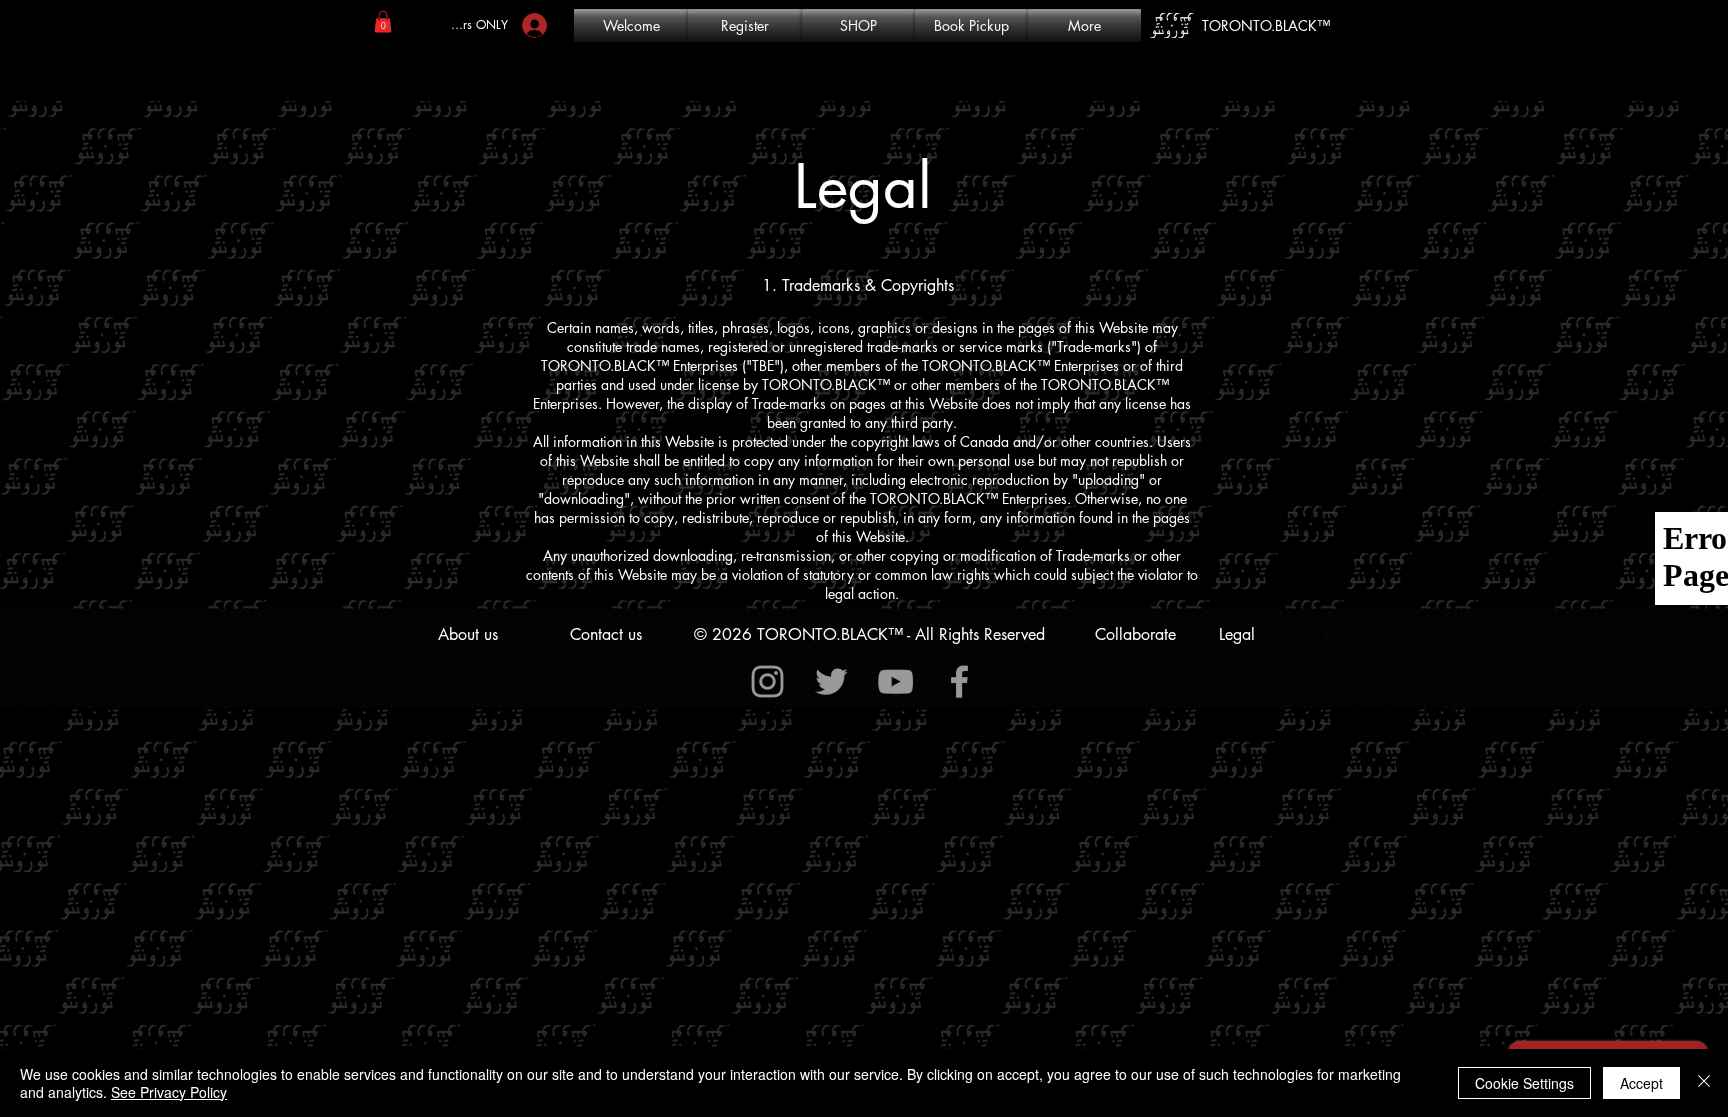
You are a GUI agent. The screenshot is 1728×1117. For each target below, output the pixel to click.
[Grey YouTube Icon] (895, 681)
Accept (1641, 1083)
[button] (383, 22)
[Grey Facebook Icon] (959, 681)
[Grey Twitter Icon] (831, 681)
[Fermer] (1704, 1083)
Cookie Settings (1524, 1083)
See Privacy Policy (169, 1092)
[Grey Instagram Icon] (767, 681)
